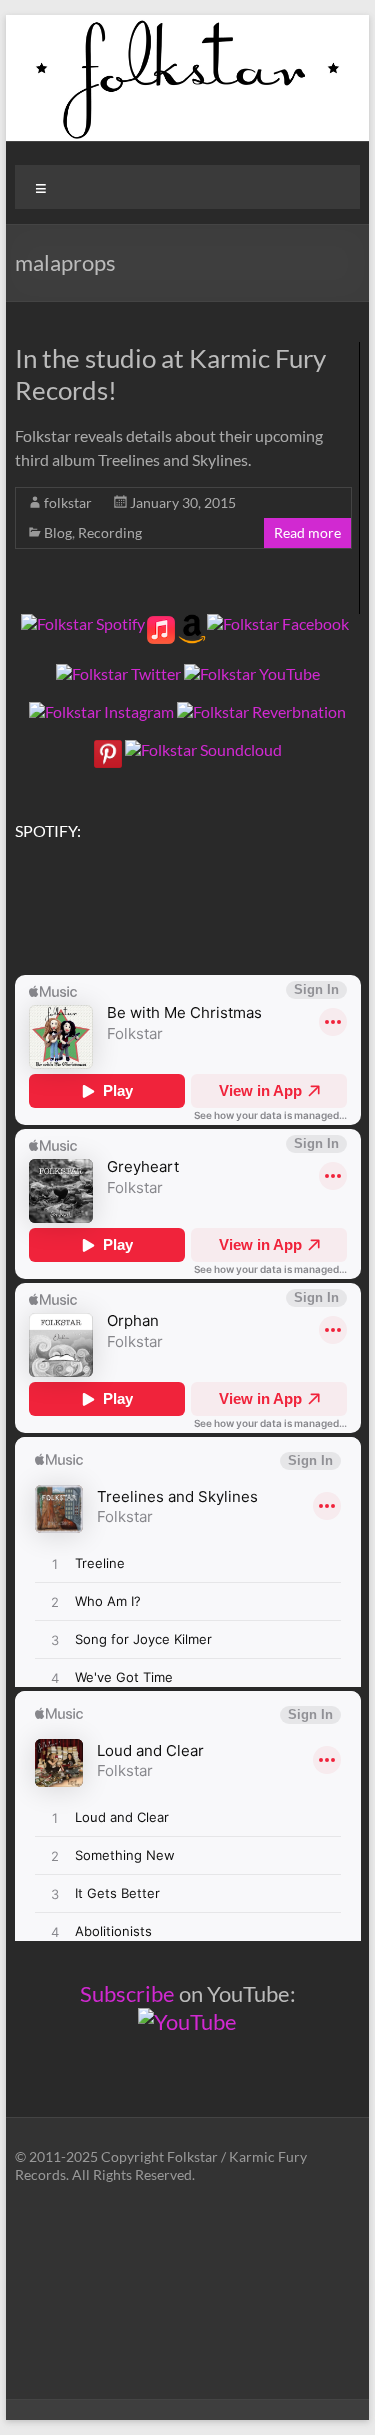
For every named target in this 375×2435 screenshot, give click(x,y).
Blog (58, 532)
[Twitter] (118, 673)
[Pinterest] (108, 749)
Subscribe (127, 1993)
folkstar (68, 502)
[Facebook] (278, 623)
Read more (307, 532)
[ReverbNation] (261, 711)
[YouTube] (252, 673)
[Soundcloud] (203, 749)
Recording (110, 532)
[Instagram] (101, 711)
